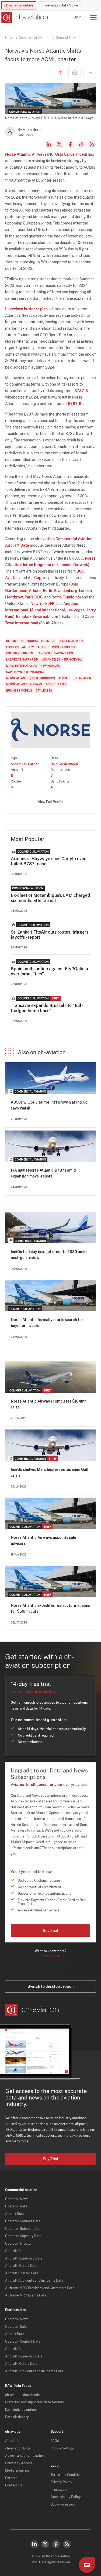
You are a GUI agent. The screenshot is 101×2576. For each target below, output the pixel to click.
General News (67, 38)
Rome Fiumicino (66, 597)
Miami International (47, 610)
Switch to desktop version (50, 1986)
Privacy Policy (61, 2482)
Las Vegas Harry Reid (22, 659)
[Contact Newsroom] (75, 73)
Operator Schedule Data (24, 2229)
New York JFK (43, 604)
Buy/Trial (50, 1931)
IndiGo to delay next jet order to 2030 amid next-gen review (49, 1255)
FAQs (55, 2441)
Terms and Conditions (67, 2475)
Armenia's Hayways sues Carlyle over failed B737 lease (48, 861)
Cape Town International (25, 672)
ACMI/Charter (56, 684)
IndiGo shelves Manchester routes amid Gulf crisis (50, 1472)
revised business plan (29, 309)
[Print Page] (90, 73)
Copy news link (81, 144)
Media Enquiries (17, 2470)
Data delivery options (21, 2410)
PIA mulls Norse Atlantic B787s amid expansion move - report (43, 1173)
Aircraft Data (15, 2251)
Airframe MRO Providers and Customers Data (40, 2288)
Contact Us (14, 2485)
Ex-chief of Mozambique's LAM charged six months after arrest (50, 898)
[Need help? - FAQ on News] (60, 73)
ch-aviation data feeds (22, 2395)
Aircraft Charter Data (22, 2273)
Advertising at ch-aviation (25, 2456)
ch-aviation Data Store (60, 5)
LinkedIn (49, 144)
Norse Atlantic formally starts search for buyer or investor (47, 1323)
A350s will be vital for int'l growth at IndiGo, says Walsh (50, 1105)
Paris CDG (34, 597)
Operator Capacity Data (23, 2236)
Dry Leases (44, 690)
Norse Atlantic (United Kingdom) (31, 678)
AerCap (34, 578)
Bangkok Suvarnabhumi (37, 617)
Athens (35, 591)
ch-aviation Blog (18, 2448)
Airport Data (15, 2214)
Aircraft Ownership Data (24, 2258)
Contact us (51, 1956)
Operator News (17, 2199)
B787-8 (81, 391)
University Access (19, 2463)
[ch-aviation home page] (24, 18)
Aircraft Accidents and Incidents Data (34, 2281)
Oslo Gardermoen (71, 154)
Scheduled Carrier (25, 764)
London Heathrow (20, 647)
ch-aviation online (19, 5)
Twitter (45, 2544)
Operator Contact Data (23, 2221)
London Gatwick (74, 565)
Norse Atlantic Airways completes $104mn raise (49, 1404)
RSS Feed (92, 144)
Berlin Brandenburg (60, 591)
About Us (12, 2441)
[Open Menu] (93, 17)
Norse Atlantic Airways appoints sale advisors (43, 1540)
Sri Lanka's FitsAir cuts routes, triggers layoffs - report (50, 935)
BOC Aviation (82, 678)
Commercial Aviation (35, 38)
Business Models (19, 690)
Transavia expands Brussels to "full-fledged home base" (47, 1008)
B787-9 (75, 404)
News (9, 38)
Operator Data (16, 2206)
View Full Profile (51, 802)
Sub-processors (63, 2504)
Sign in (76, 17)
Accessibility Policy (66, 2497)
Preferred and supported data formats (34, 2402)
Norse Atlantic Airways (26, 154)
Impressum (59, 2490)
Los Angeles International (62, 659)
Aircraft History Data (21, 2266)
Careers (11, 2478)
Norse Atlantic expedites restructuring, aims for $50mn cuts (50, 1608)
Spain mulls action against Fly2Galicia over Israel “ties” (49, 971)
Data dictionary (17, 2417)
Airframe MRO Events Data (26, 2295)
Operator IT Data (18, 2244)
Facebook (70, 144)
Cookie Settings (63, 2448)
